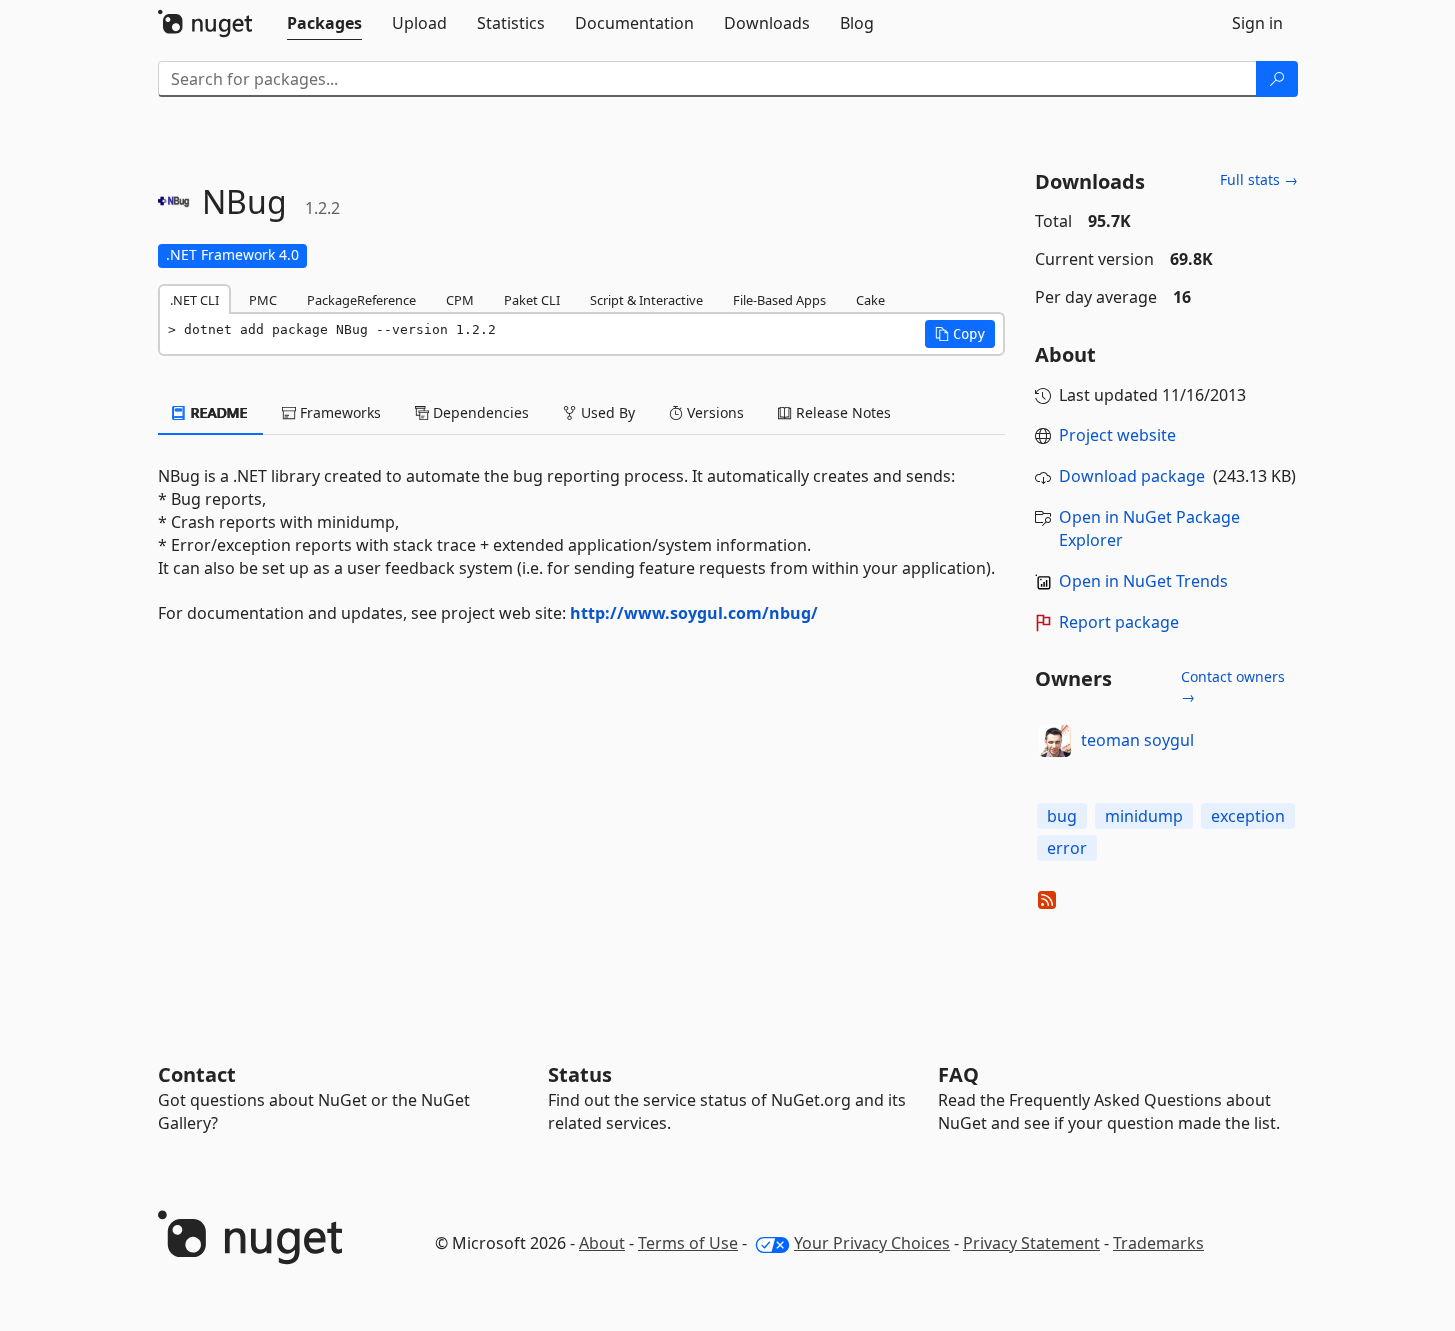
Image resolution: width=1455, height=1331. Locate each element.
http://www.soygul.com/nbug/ (694, 613)
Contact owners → (1233, 686)
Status (580, 1074)
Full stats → (1259, 179)
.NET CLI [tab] (194, 300)
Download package (1132, 476)
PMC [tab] (263, 300)
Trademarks (1158, 1243)
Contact (197, 1074)
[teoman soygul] (1055, 741)
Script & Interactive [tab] (646, 300)
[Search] (1277, 79)
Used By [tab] (606, 412)
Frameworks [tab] (338, 412)
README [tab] (217, 412)
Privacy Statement (1031, 1243)
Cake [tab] (870, 300)
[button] (960, 334)
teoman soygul (1137, 740)
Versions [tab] (713, 412)
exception (1248, 816)
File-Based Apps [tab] (779, 300)
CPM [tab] (460, 300)
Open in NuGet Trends (1143, 581)
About (602, 1243)
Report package (1119, 622)
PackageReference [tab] (361, 300)
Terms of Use (688, 1243)
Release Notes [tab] (841, 412)
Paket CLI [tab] (532, 300)
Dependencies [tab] (479, 412)
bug (1062, 816)
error (1067, 848)
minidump (1144, 816)
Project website (1117, 435)
